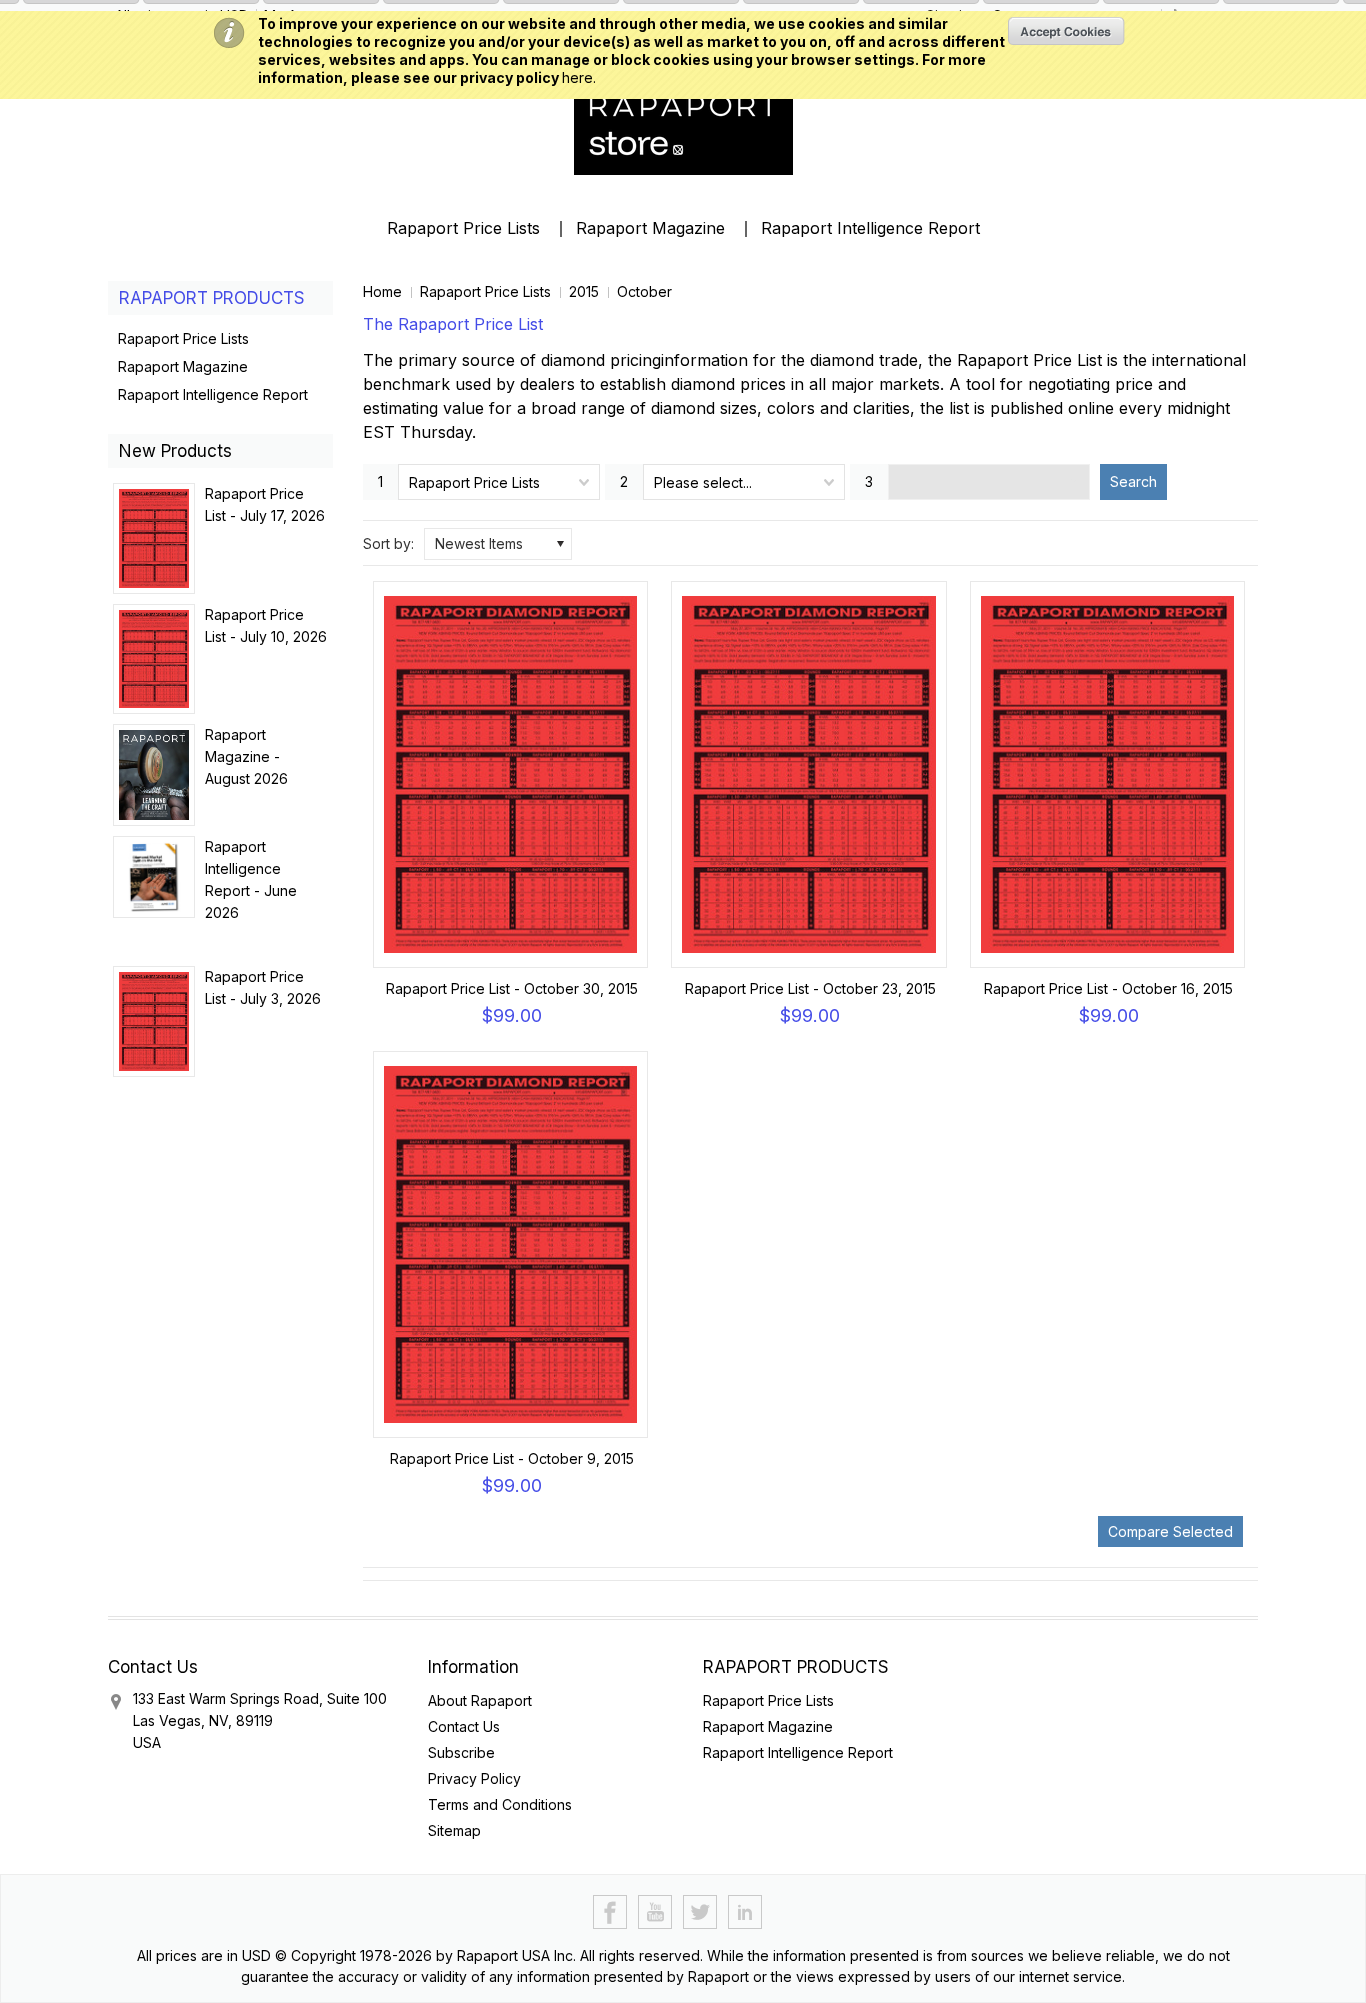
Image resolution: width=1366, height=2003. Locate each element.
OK (1066, 31)
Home (382, 291)
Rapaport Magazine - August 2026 (246, 756)
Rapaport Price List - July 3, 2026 (263, 987)
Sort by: (388, 543)
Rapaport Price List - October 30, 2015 (512, 988)
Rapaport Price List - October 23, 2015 (810, 988)
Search (1133, 481)
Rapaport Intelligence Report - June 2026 (251, 879)
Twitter (700, 1912)
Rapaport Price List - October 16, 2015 (1108, 988)
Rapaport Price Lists (463, 228)
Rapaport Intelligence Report (870, 228)
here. (579, 77)
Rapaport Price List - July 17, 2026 (265, 504)
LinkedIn (745, 1912)
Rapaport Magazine (650, 228)
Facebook (610, 1912)
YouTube (655, 1912)
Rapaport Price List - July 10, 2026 (266, 625)
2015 (584, 291)
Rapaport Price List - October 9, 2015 (512, 1458)
